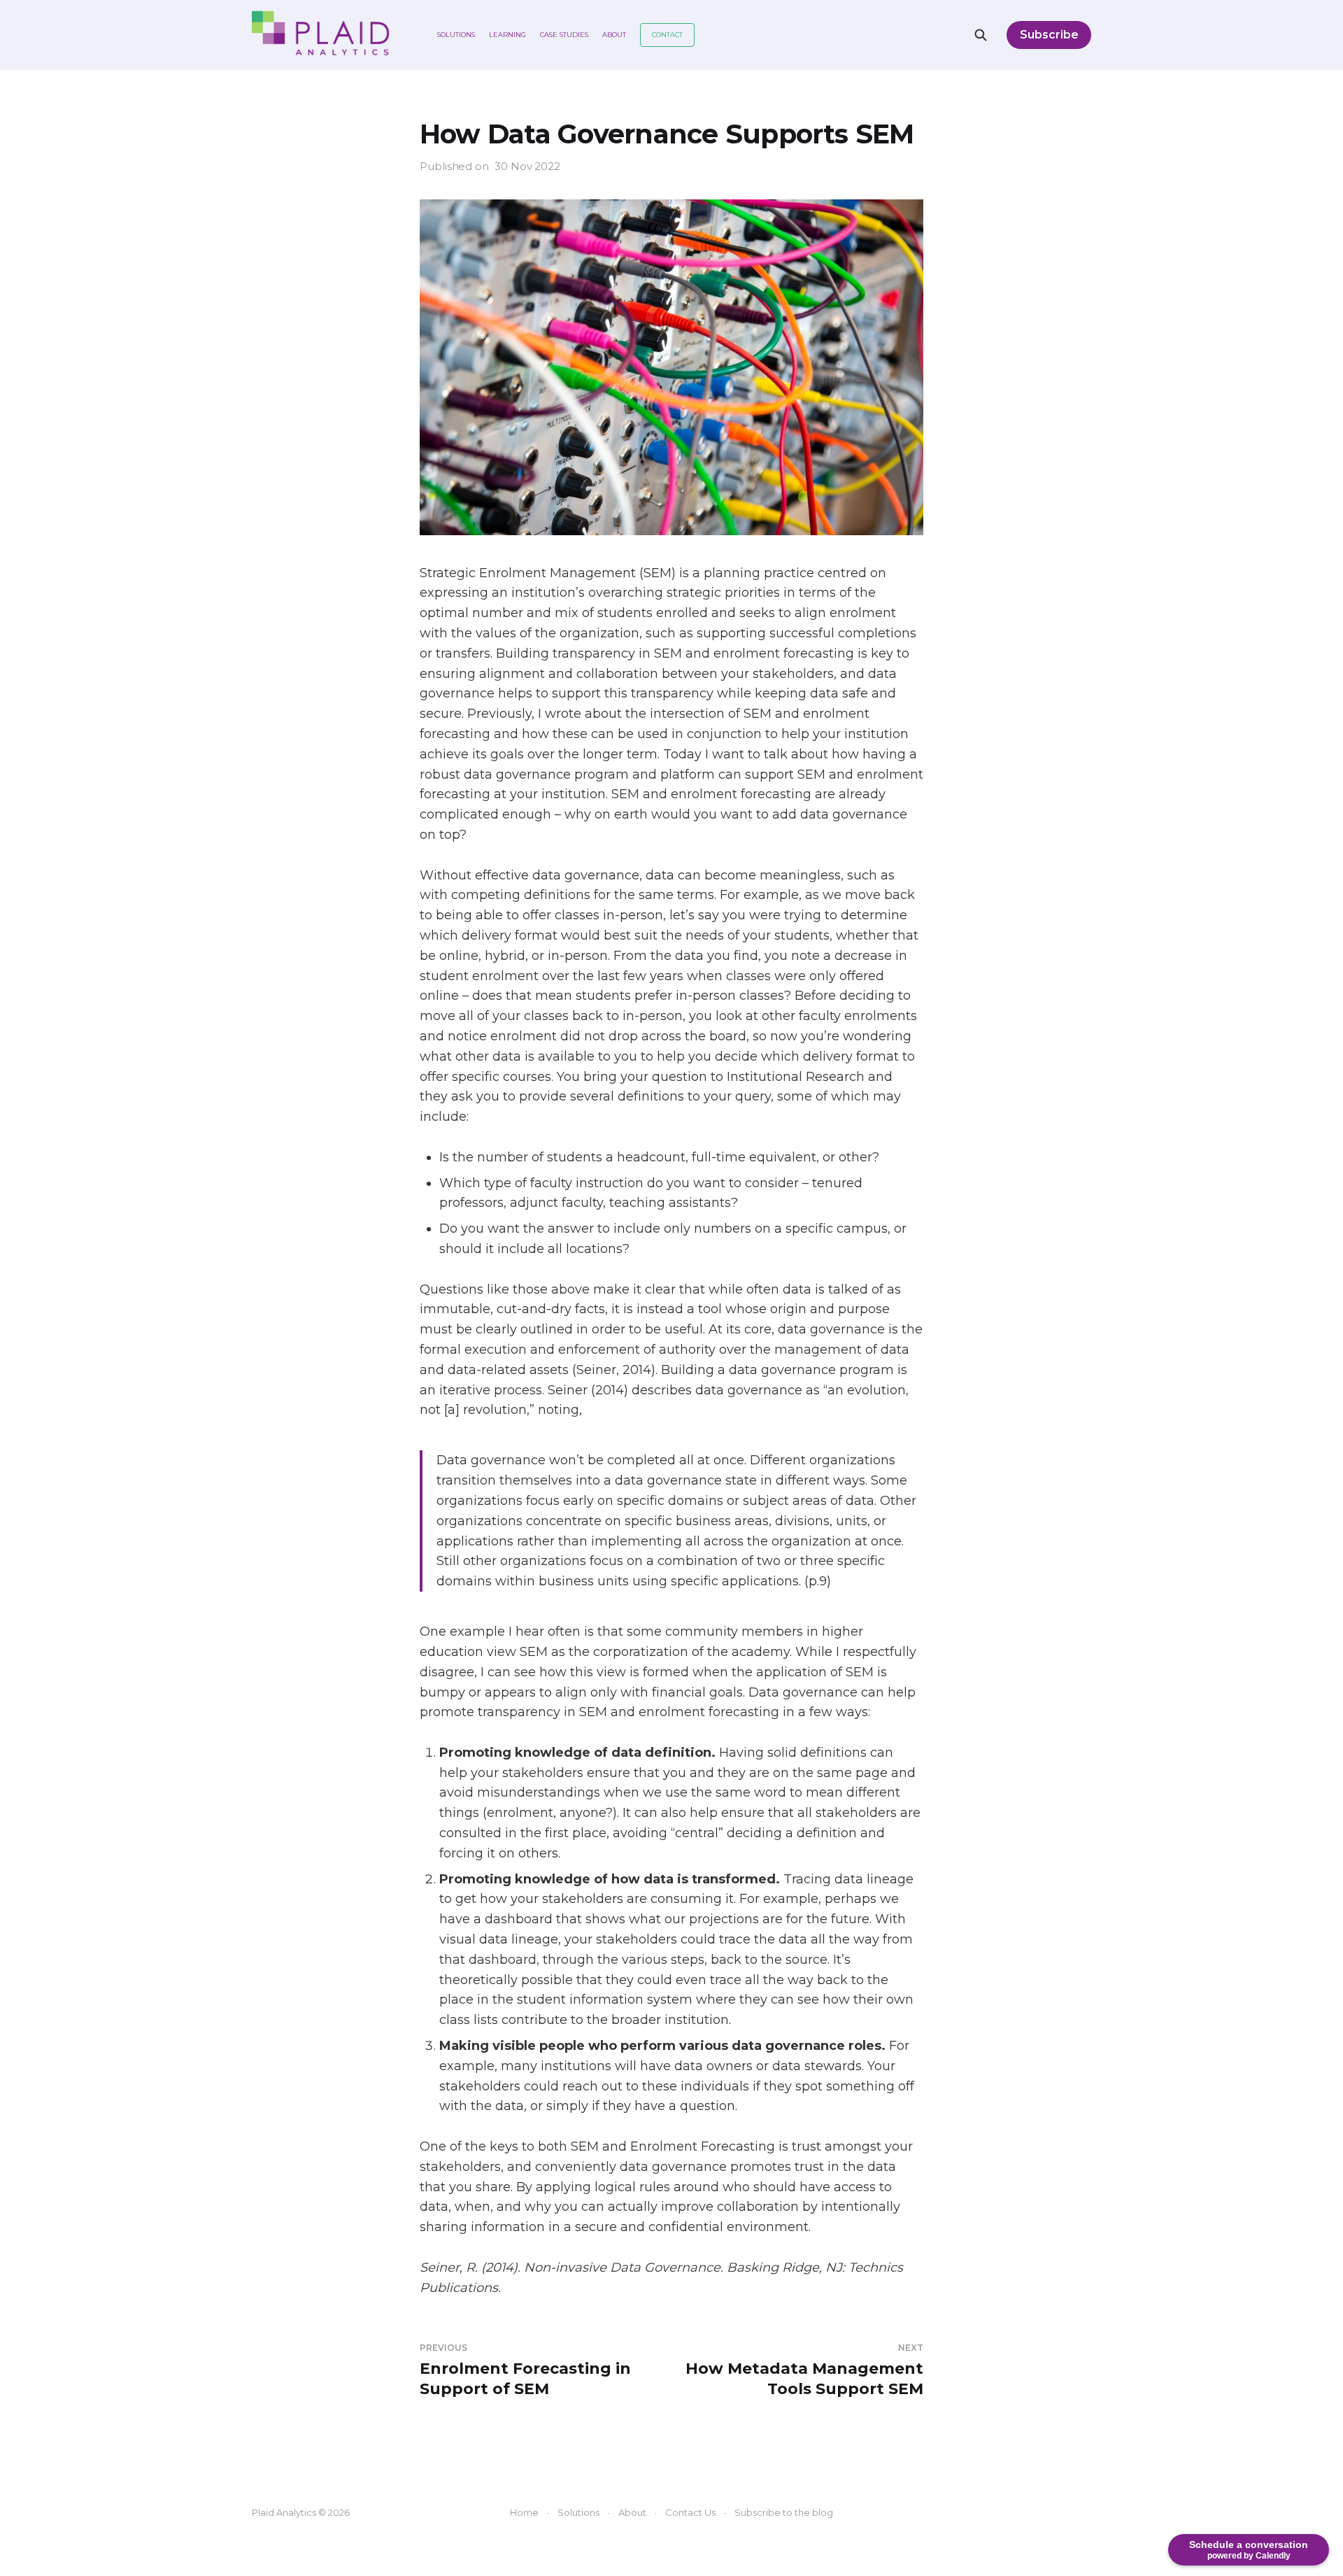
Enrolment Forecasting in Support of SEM (525, 2370)
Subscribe (1049, 35)
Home (524, 2512)
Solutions (456, 35)
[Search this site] (981, 35)
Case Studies (564, 35)
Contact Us (690, 2512)
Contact (667, 35)
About (614, 35)
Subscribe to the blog (784, 2512)
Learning (507, 35)
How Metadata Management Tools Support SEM (804, 2370)
